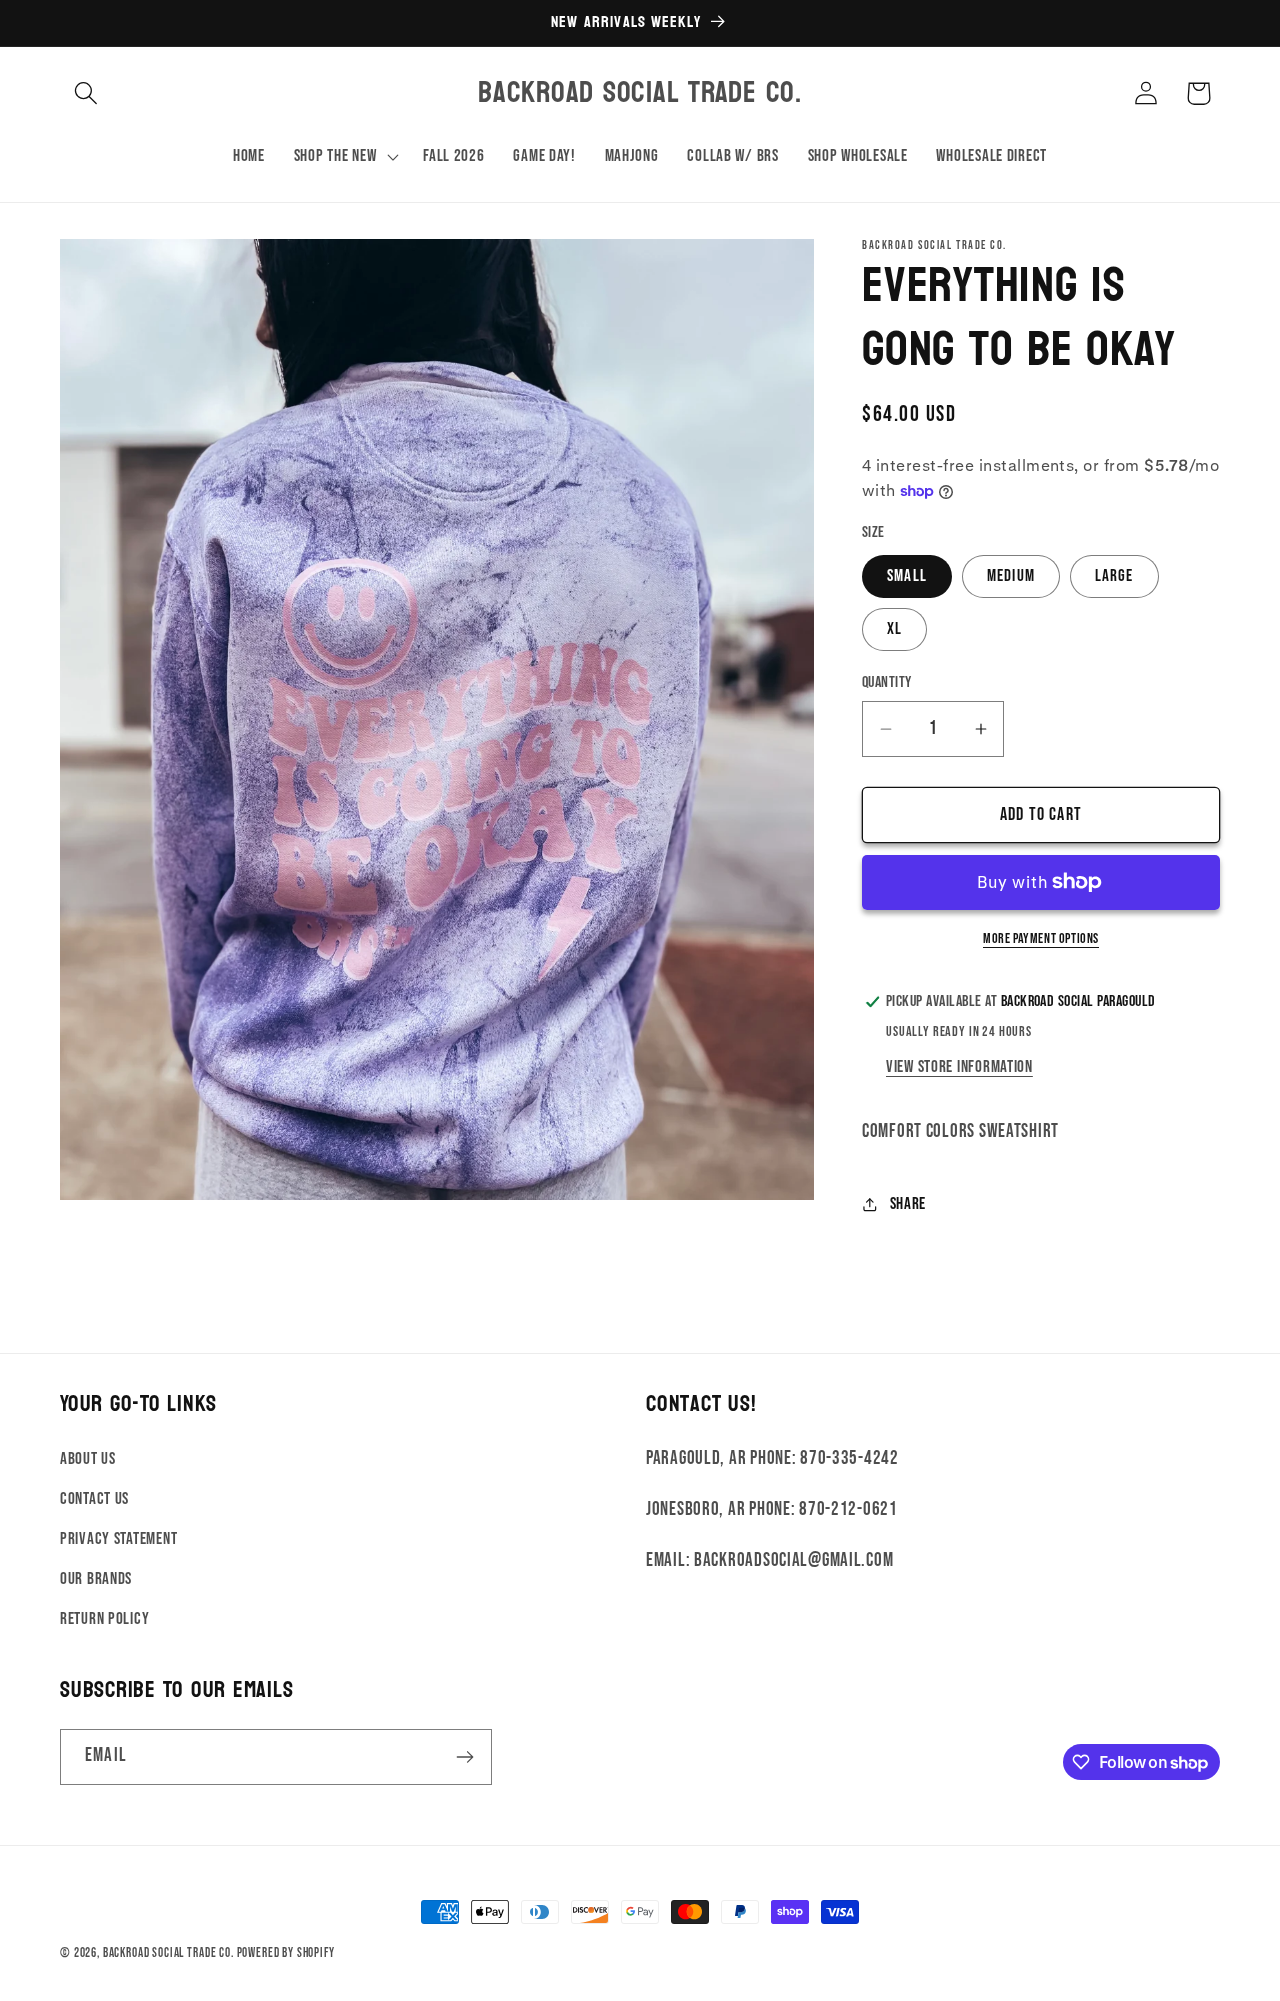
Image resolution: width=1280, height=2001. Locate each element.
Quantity (887, 682)
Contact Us (94, 1499)
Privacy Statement (118, 1539)
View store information (959, 1067)
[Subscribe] (464, 1757)
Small (907, 576)
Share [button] (908, 1204)
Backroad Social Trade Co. (168, 1953)
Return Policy (104, 1619)
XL (894, 629)
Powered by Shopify (286, 1953)
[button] (86, 93)
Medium (1011, 576)
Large (1114, 576)
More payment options (1041, 938)
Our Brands (96, 1579)
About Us (88, 1459)
